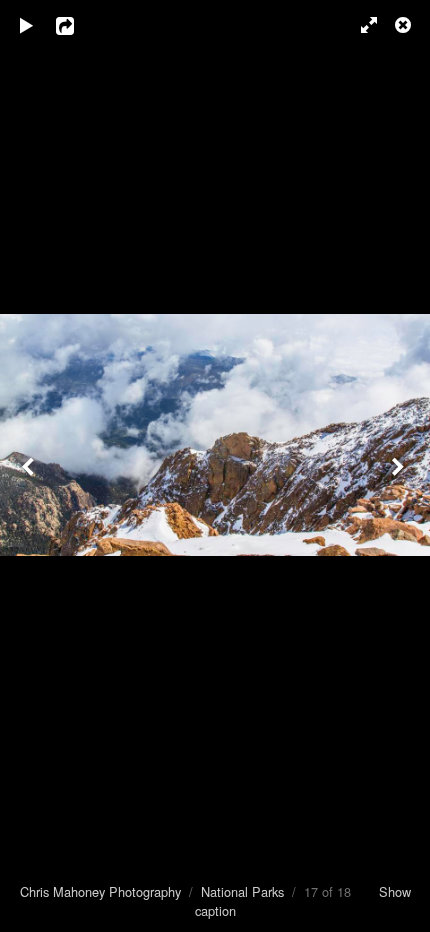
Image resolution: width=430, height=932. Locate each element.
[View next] (400, 466)
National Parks (242, 891)
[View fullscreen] (360, 25)
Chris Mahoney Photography (100, 891)
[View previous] (30, 466)
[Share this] (79, 25)
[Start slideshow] (27, 25)
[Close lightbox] (405, 25)
